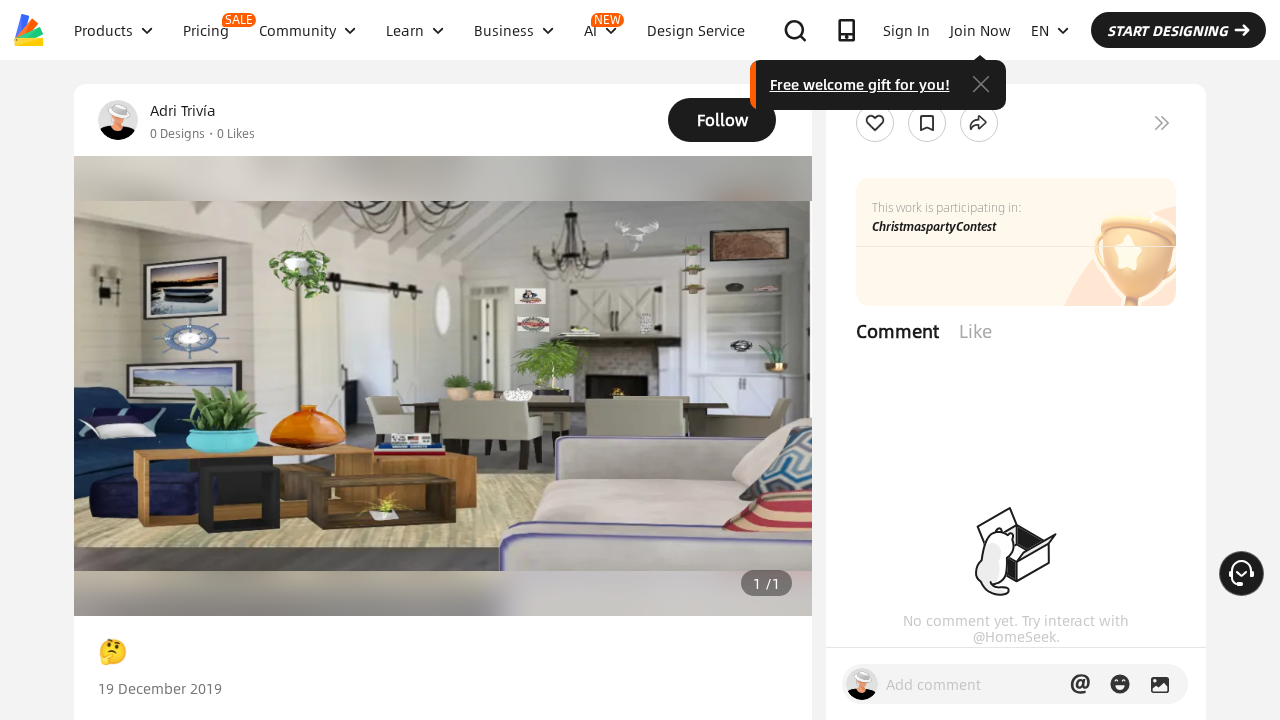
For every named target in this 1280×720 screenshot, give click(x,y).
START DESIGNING (1167, 30)
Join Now (980, 30)
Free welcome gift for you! (860, 84)
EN (1040, 30)
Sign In (906, 30)
